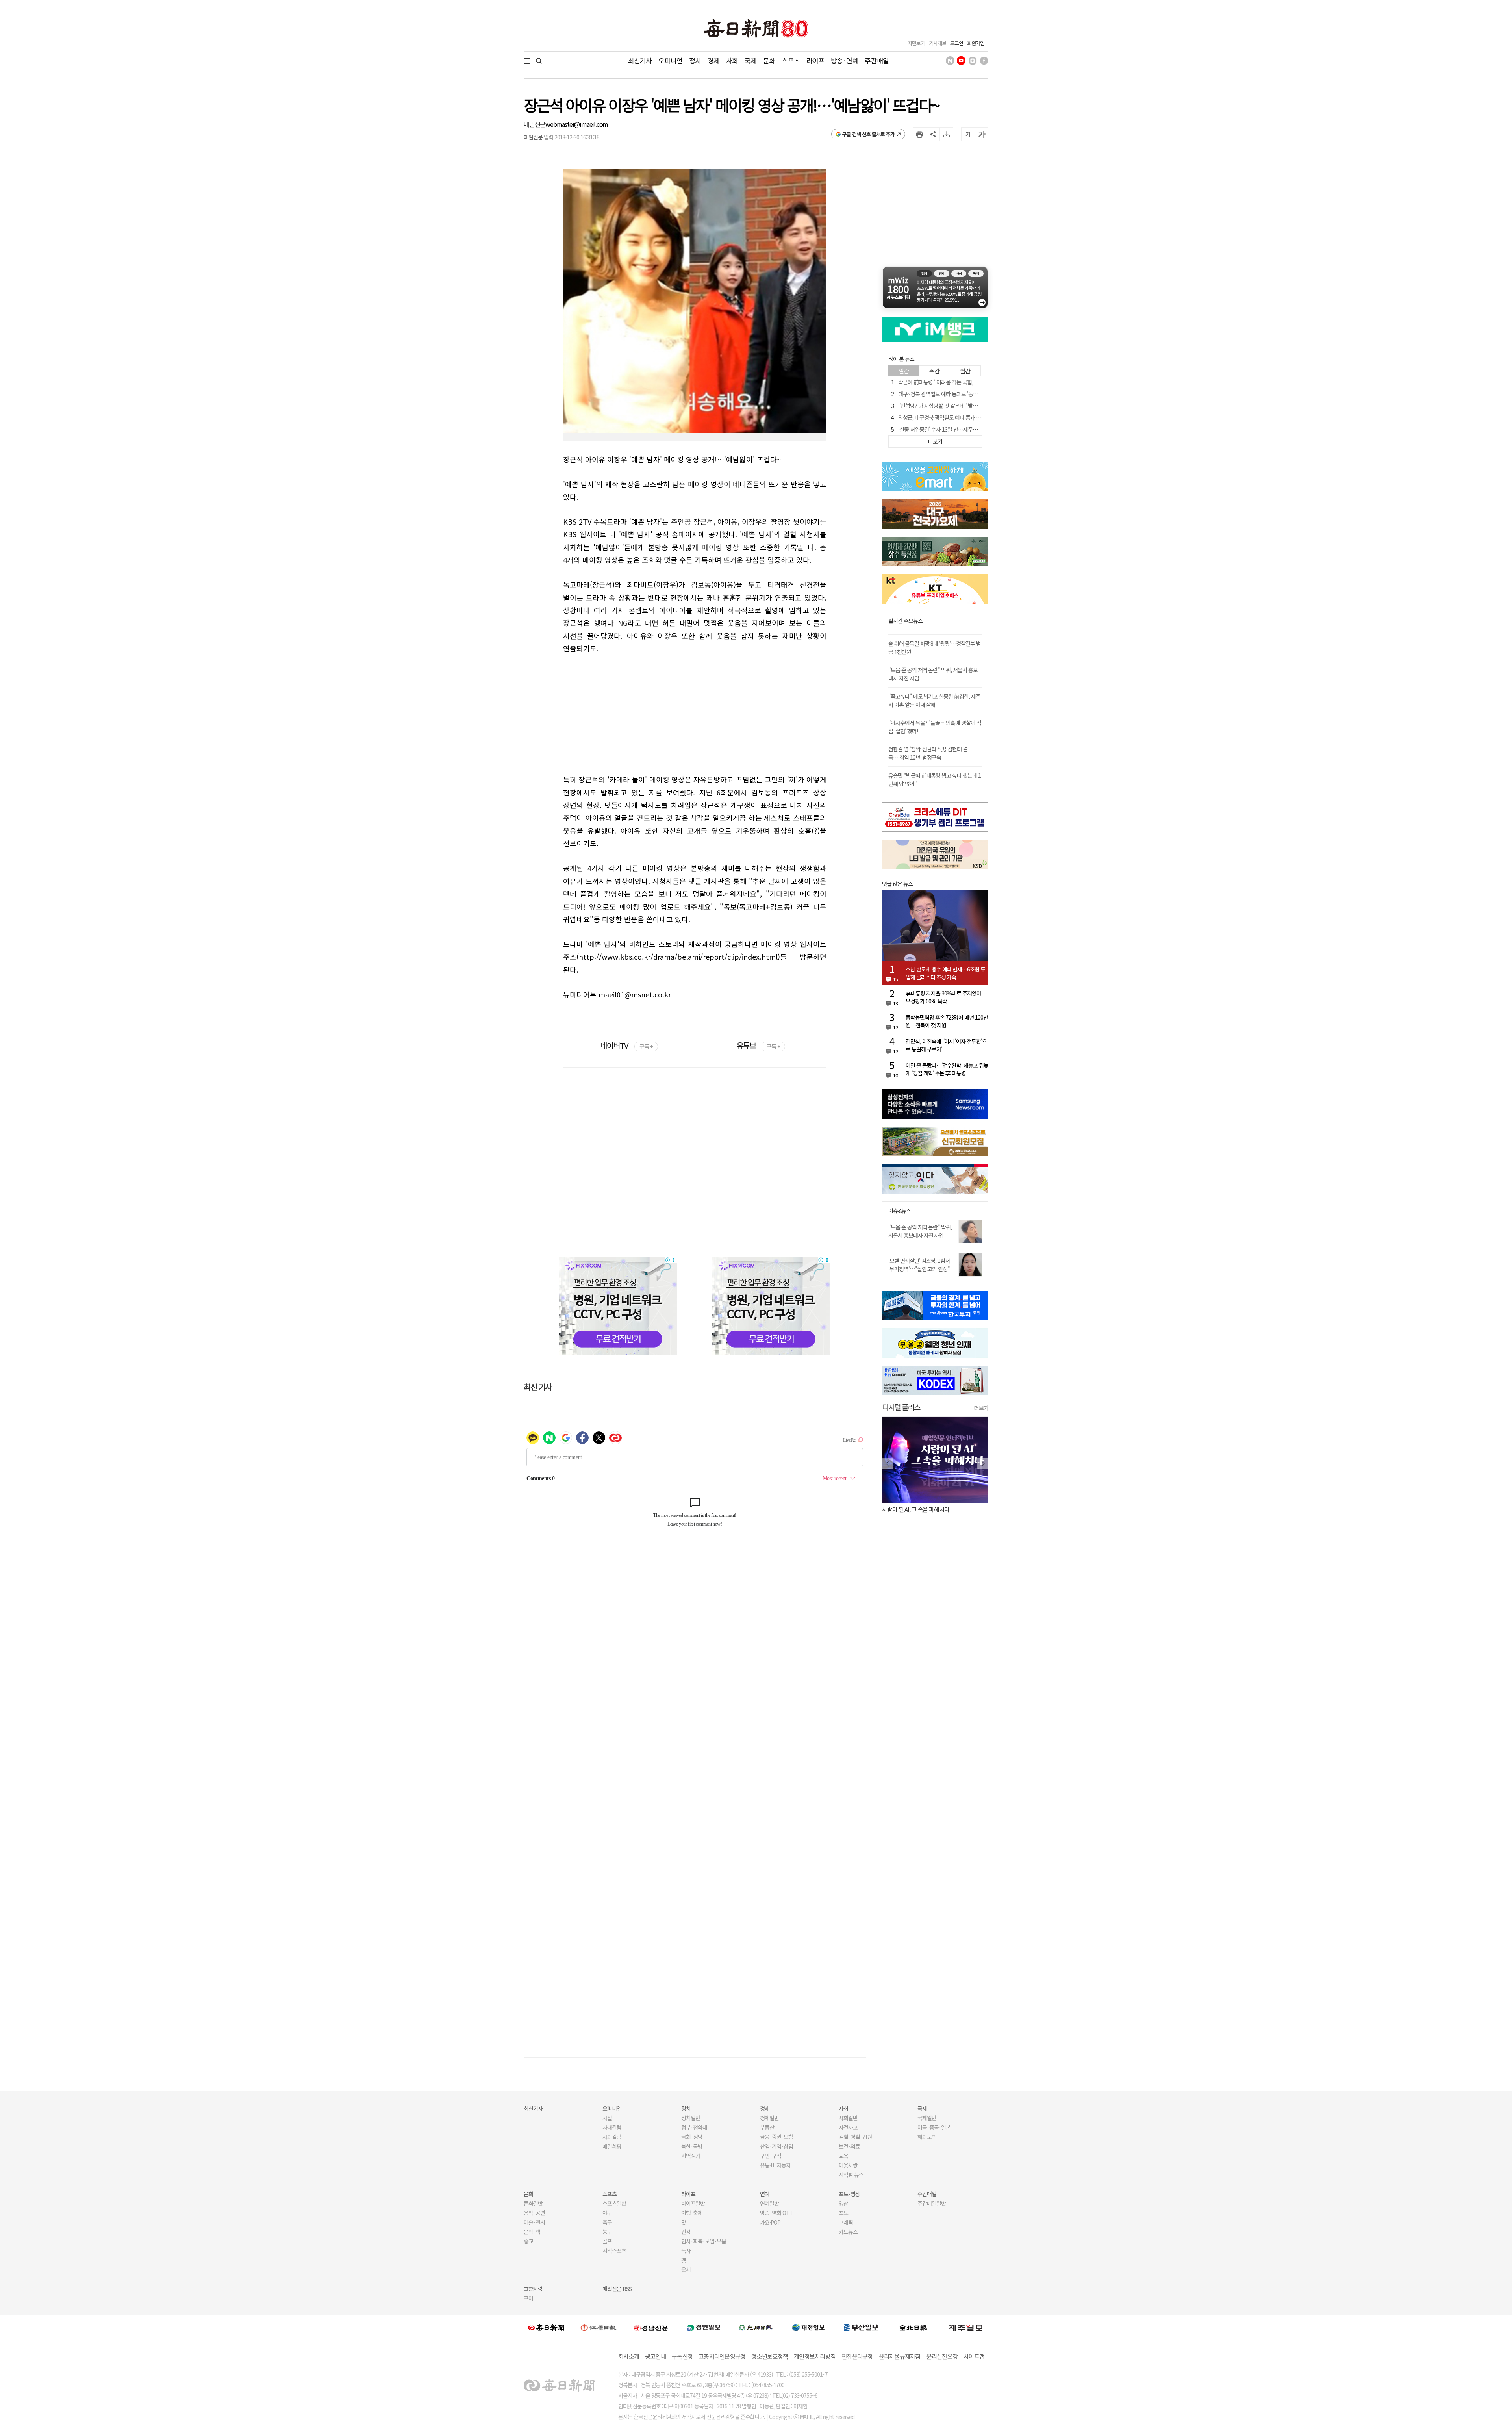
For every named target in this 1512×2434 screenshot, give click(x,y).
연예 (765, 2194)
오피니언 (670, 60)
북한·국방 (692, 2146)
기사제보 (938, 43)
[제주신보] (966, 2327)
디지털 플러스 (901, 1407)
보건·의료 (849, 2146)
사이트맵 (974, 2356)
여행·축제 (692, 2213)
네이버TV (626, 1045)
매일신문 (535, 124)
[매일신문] (546, 2327)
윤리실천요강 (942, 2356)
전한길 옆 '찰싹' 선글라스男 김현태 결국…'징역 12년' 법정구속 (928, 753)
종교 (528, 2241)
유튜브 (758, 1045)
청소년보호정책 (770, 2356)
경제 (713, 60)
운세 (686, 2269)
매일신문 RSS (617, 2289)
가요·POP (770, 2222)
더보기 (981, 1408)
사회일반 (848, 2118)
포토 (843, 2213)
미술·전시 (534, 2222)
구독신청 (682, 2356)
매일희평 (612, 2146)
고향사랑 (533, 2289)
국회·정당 (692, 2137)
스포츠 (790, 60)
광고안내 (655, 2356)
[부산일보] (861, 2327)
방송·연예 (845, 60)
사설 (607, 2118)
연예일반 (769, 2203)
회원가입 (976, 43)
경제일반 (769, 2118)
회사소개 (629, 2356)
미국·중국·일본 (934, 2127)
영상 (843, 2203)
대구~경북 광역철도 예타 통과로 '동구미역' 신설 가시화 (956, 394)
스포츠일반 (614, 2203)
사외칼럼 (612, 2137)
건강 (686, 2232)
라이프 (815, 60)
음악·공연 (534, 2213)
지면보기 (916, 43)
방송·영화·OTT (776, 2213)
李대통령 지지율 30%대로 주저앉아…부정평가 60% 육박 (946, 997)
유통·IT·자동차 (775, 2165)
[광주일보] (756, 2327)
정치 (695, 60)
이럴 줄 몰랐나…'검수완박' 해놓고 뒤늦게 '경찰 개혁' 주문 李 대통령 (947, 1069)
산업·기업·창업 (776, 2146)
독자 (686, 2250)
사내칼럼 (612, 2127)
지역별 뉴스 (851, 2174)
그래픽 (846, 2222)
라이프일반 (693, 2203)
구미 (528, 2298)
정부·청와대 (694, 2127)
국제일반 (927, 2118)
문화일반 (533, 2203)
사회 (732, 60)
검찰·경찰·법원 (855, 2137)
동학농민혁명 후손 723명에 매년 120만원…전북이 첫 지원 (947, 1021)
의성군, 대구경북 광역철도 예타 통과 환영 (942, 417)
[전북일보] (913, 2327)
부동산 (767, 2127)
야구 (607, 2213)
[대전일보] (808, 2327)
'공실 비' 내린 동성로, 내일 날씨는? (921, 1509)
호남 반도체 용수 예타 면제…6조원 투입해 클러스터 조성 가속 (945, 973)
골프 (607, 2241)
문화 (769, 60)
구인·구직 (771, 2156)
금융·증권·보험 (776, 2137)
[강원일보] (598, 2327)
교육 (843, 2156)
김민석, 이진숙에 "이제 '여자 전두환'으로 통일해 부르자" (946, 1045)
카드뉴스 (848, 2232)
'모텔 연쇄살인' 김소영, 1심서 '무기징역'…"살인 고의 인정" (919, 1265)
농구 (607, 2232)
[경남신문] (651, 2327)
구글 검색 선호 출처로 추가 (868, 134)
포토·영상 (849, 2194)
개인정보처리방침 (815, 2356)
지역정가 (691, 2156)
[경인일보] (704, 2327)
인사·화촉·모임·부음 (703, 2241)
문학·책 (532, 2232)
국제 (750, 60)
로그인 (957, 43)
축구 (607, 2222)
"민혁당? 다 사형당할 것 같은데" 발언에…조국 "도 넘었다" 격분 (966, 406)
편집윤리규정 (857, 2356)
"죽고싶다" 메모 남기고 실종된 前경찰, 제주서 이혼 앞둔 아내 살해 (934, 700)
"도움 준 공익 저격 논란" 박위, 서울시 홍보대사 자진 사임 (920, 1231)
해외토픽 (927, 2137)
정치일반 (691, 2118)
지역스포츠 (614, 2250)
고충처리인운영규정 (722, 2356)
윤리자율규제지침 (900, 2356)
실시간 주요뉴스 (905, 621)
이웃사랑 (848, 2165)
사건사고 (848, 2127)
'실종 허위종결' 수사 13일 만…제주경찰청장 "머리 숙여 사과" (963, 429)
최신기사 (640, 60)
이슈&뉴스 (900, 1211)
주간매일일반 (932, 2203)
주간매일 (877, 60)
